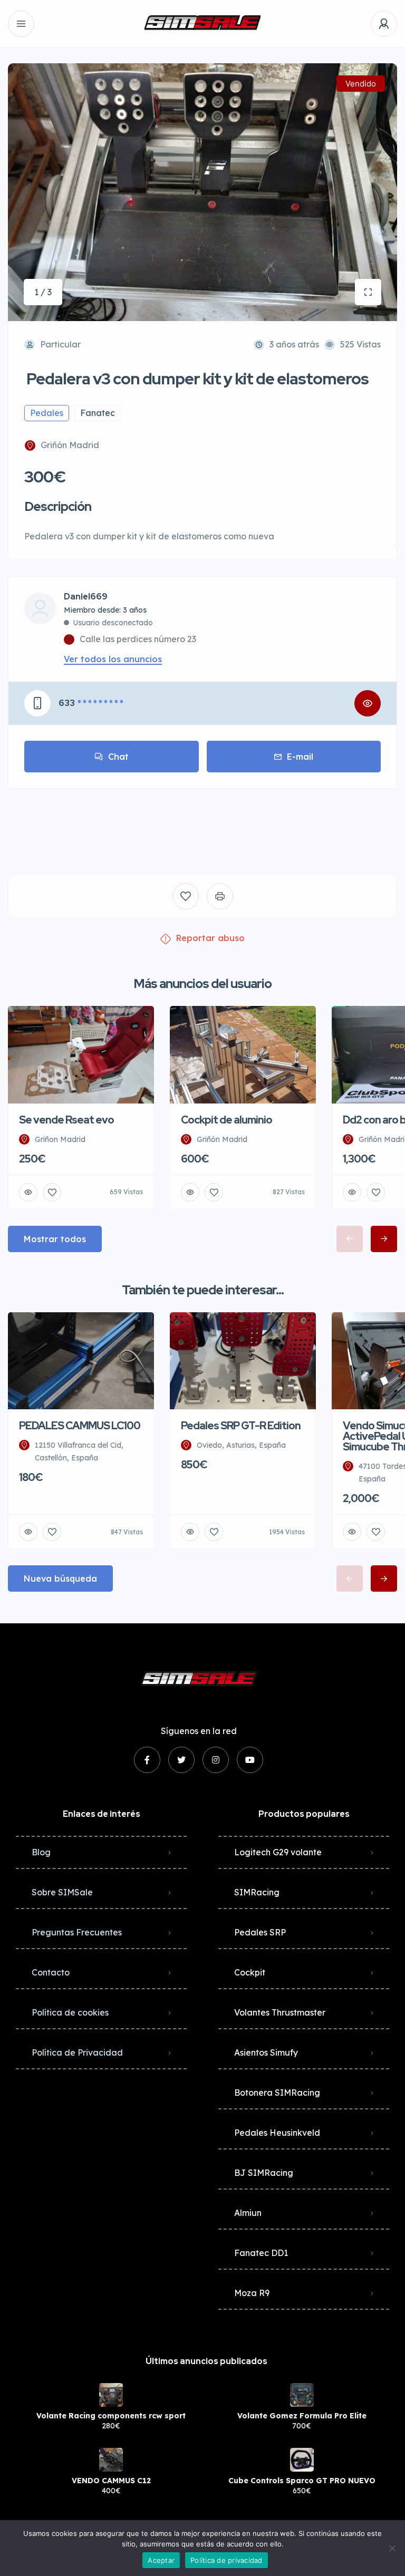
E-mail (300, 757)
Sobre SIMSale (62, 1892)
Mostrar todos (55, 1239)
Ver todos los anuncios (113, 659)
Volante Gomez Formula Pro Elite (302, 2416)
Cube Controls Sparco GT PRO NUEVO (302, 2481)
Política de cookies (70, 2012)
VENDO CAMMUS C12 (111, 2481)
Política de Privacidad (77, 2052)
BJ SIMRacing (264, 2173)
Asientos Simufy (266, 2052)
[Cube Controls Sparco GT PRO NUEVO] (302, 2460)
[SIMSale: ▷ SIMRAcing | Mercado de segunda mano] (202, 24)
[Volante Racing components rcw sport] (111, 2395)
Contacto (51, 1972)
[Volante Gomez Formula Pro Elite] (302, 2395)
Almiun (248, 2213)
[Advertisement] (202, 824)
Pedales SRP (260, 1932)
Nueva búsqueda (60, 1578)
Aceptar (161, 2560)
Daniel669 (86, 597)
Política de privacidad (226, 2560)
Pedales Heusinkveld (277, 2133)
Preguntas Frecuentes (77, 1932)
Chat (118, 757)
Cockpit (250, 1972)
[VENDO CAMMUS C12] (111, 2460)
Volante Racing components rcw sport (111, 2416)
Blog (41, 1852)
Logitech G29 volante (278, 1852)
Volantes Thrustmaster (280, 2012)
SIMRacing (257, 1892)
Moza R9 (252, 2293)
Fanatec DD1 (261, 2253)
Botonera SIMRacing (277, 2093)
